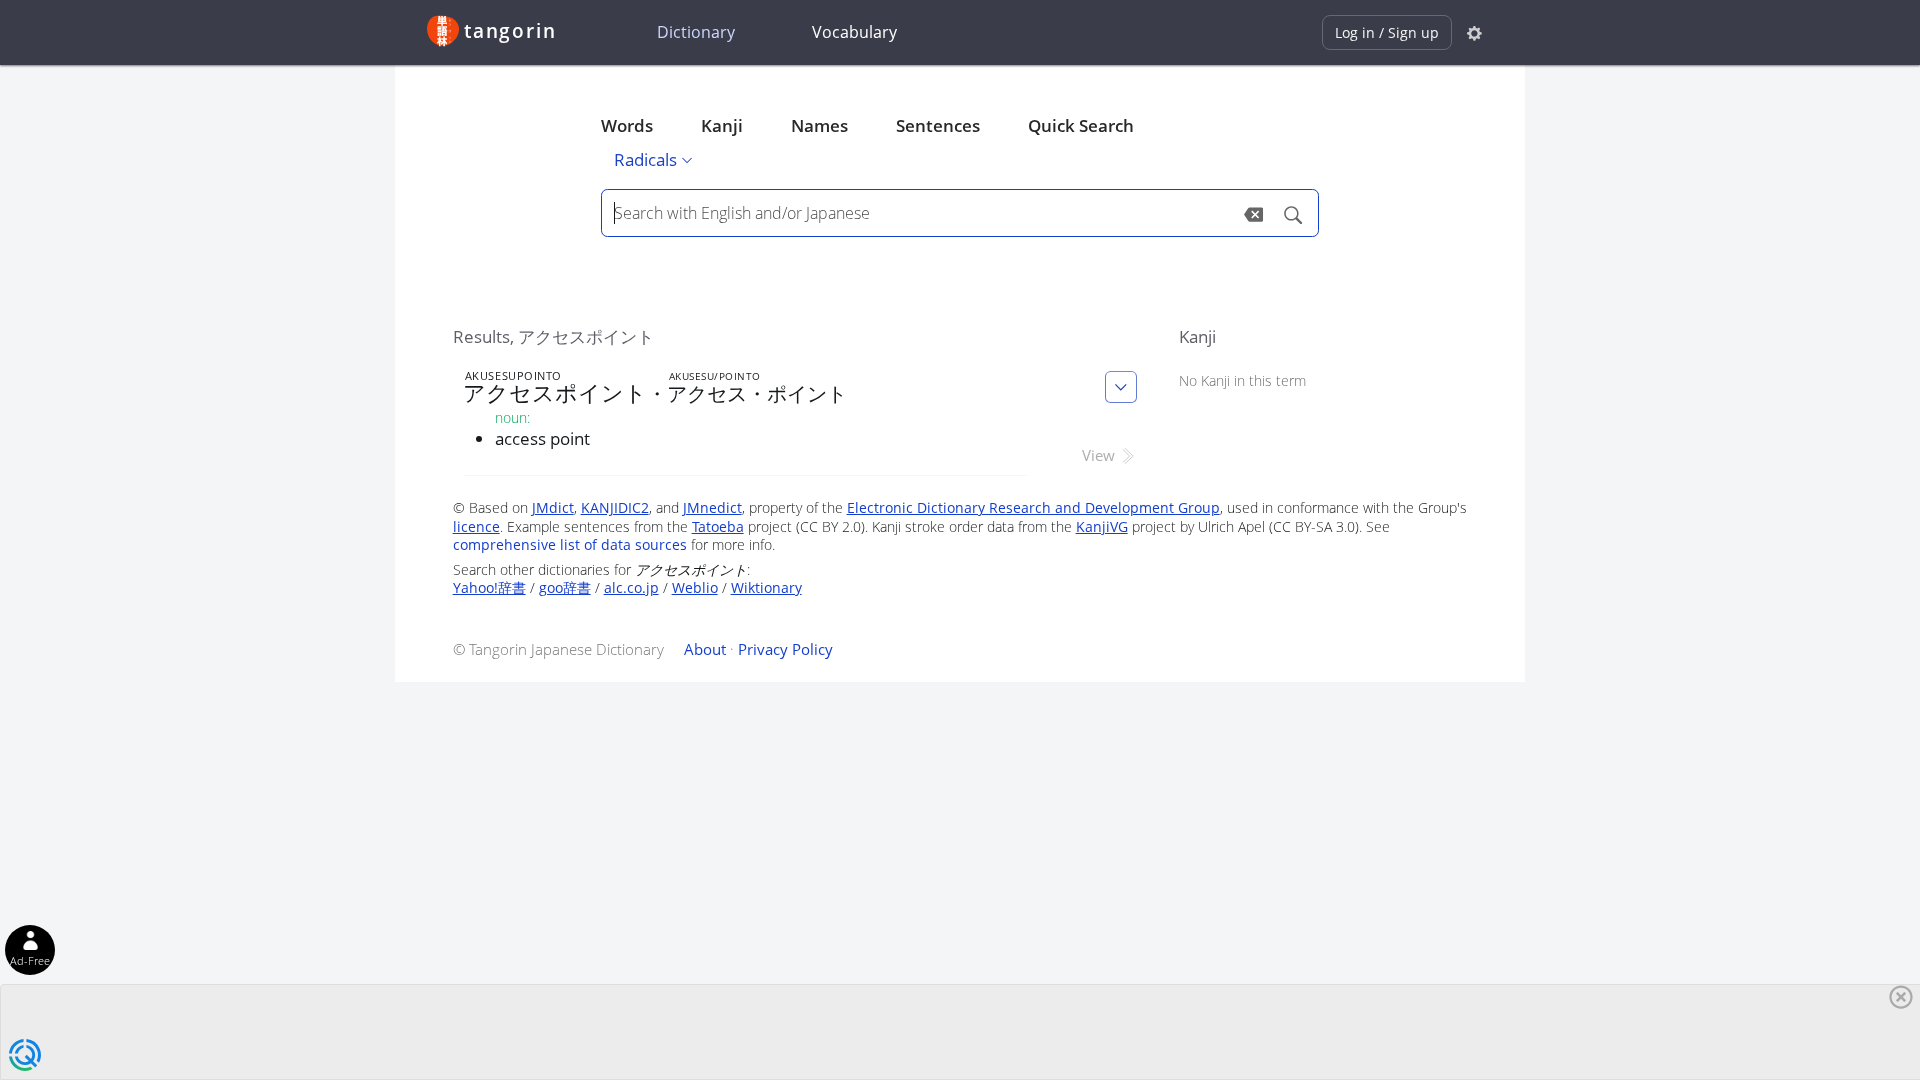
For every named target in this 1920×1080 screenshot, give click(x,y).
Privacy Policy (785, 649)
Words (627, 125)
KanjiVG (1102, 526)
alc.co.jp (631, 587)
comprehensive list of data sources (570, 544)
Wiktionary (766, 587)
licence (476, 526)
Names (819, 125)
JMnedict (712, 507)
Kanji (722, 125)
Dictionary (696, 32)
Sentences (938, 125)
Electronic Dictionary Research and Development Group (1033, 507)
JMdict (553, 507)
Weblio (695, 587)
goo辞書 (565, 587)
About (705, 649)
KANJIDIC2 (615, 507)
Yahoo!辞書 (489, 587)
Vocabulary (854, 32)
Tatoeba (718, 526)
